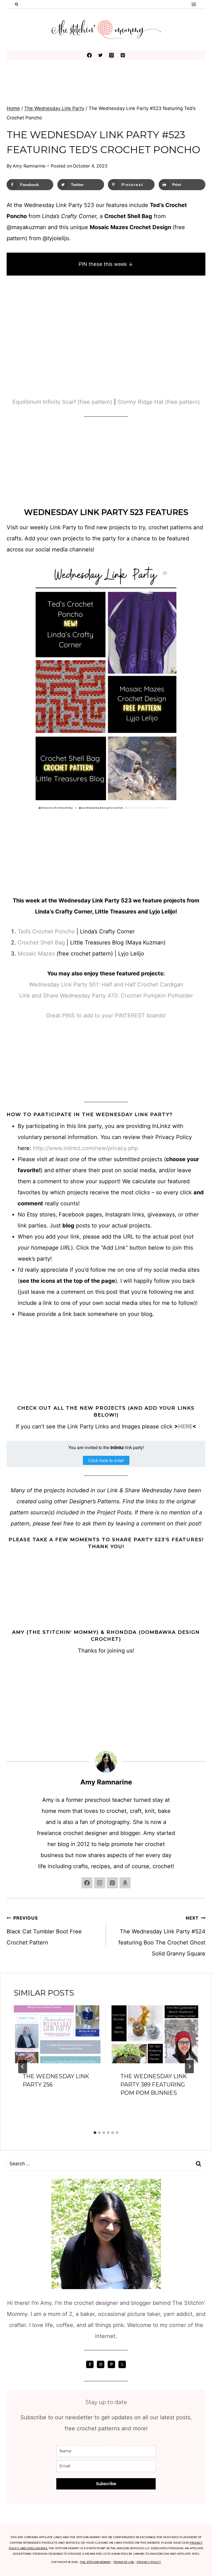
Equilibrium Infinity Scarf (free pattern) (62, 402)
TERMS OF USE (124, 2562)
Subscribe (106, 2484)
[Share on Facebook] (9, 1255)
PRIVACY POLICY (149, 2562)
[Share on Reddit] (9, 1310)
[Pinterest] (123, 55)
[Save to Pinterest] (9, 1277)
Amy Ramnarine (29, 166)
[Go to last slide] (23, 2067)
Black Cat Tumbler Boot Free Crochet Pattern (44, 1930)
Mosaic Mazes (36, 954)
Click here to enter (106, 1460)
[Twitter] (100, 55)
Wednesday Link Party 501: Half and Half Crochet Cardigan (106, 985)
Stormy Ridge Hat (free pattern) (159, 402)
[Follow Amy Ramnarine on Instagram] (100, 1883)
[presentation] (57, 2034)
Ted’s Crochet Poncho (47, 931)
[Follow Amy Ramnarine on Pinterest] (112, 1883)
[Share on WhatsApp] (9, 1321)
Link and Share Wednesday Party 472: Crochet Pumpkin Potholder (106, 996)
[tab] (95, 2133)
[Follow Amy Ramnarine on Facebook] (87, 1883)
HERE (185, 1426)
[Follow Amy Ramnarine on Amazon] (125, 1883)
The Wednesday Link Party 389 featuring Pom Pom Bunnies (154, 2085)
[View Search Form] (17, 4)
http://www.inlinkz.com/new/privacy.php (85, 1148)
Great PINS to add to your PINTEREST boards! (106, 1015)
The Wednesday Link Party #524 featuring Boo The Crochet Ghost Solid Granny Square (162, 1936)
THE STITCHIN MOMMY (96, 2562)
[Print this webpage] (9, 1299)
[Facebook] (89, 55)
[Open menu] (194, 4)
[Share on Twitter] (9, 1266)
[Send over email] (9, 1288)
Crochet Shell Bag (41, 943)
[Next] (189, 2067)
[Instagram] (112, 55)
